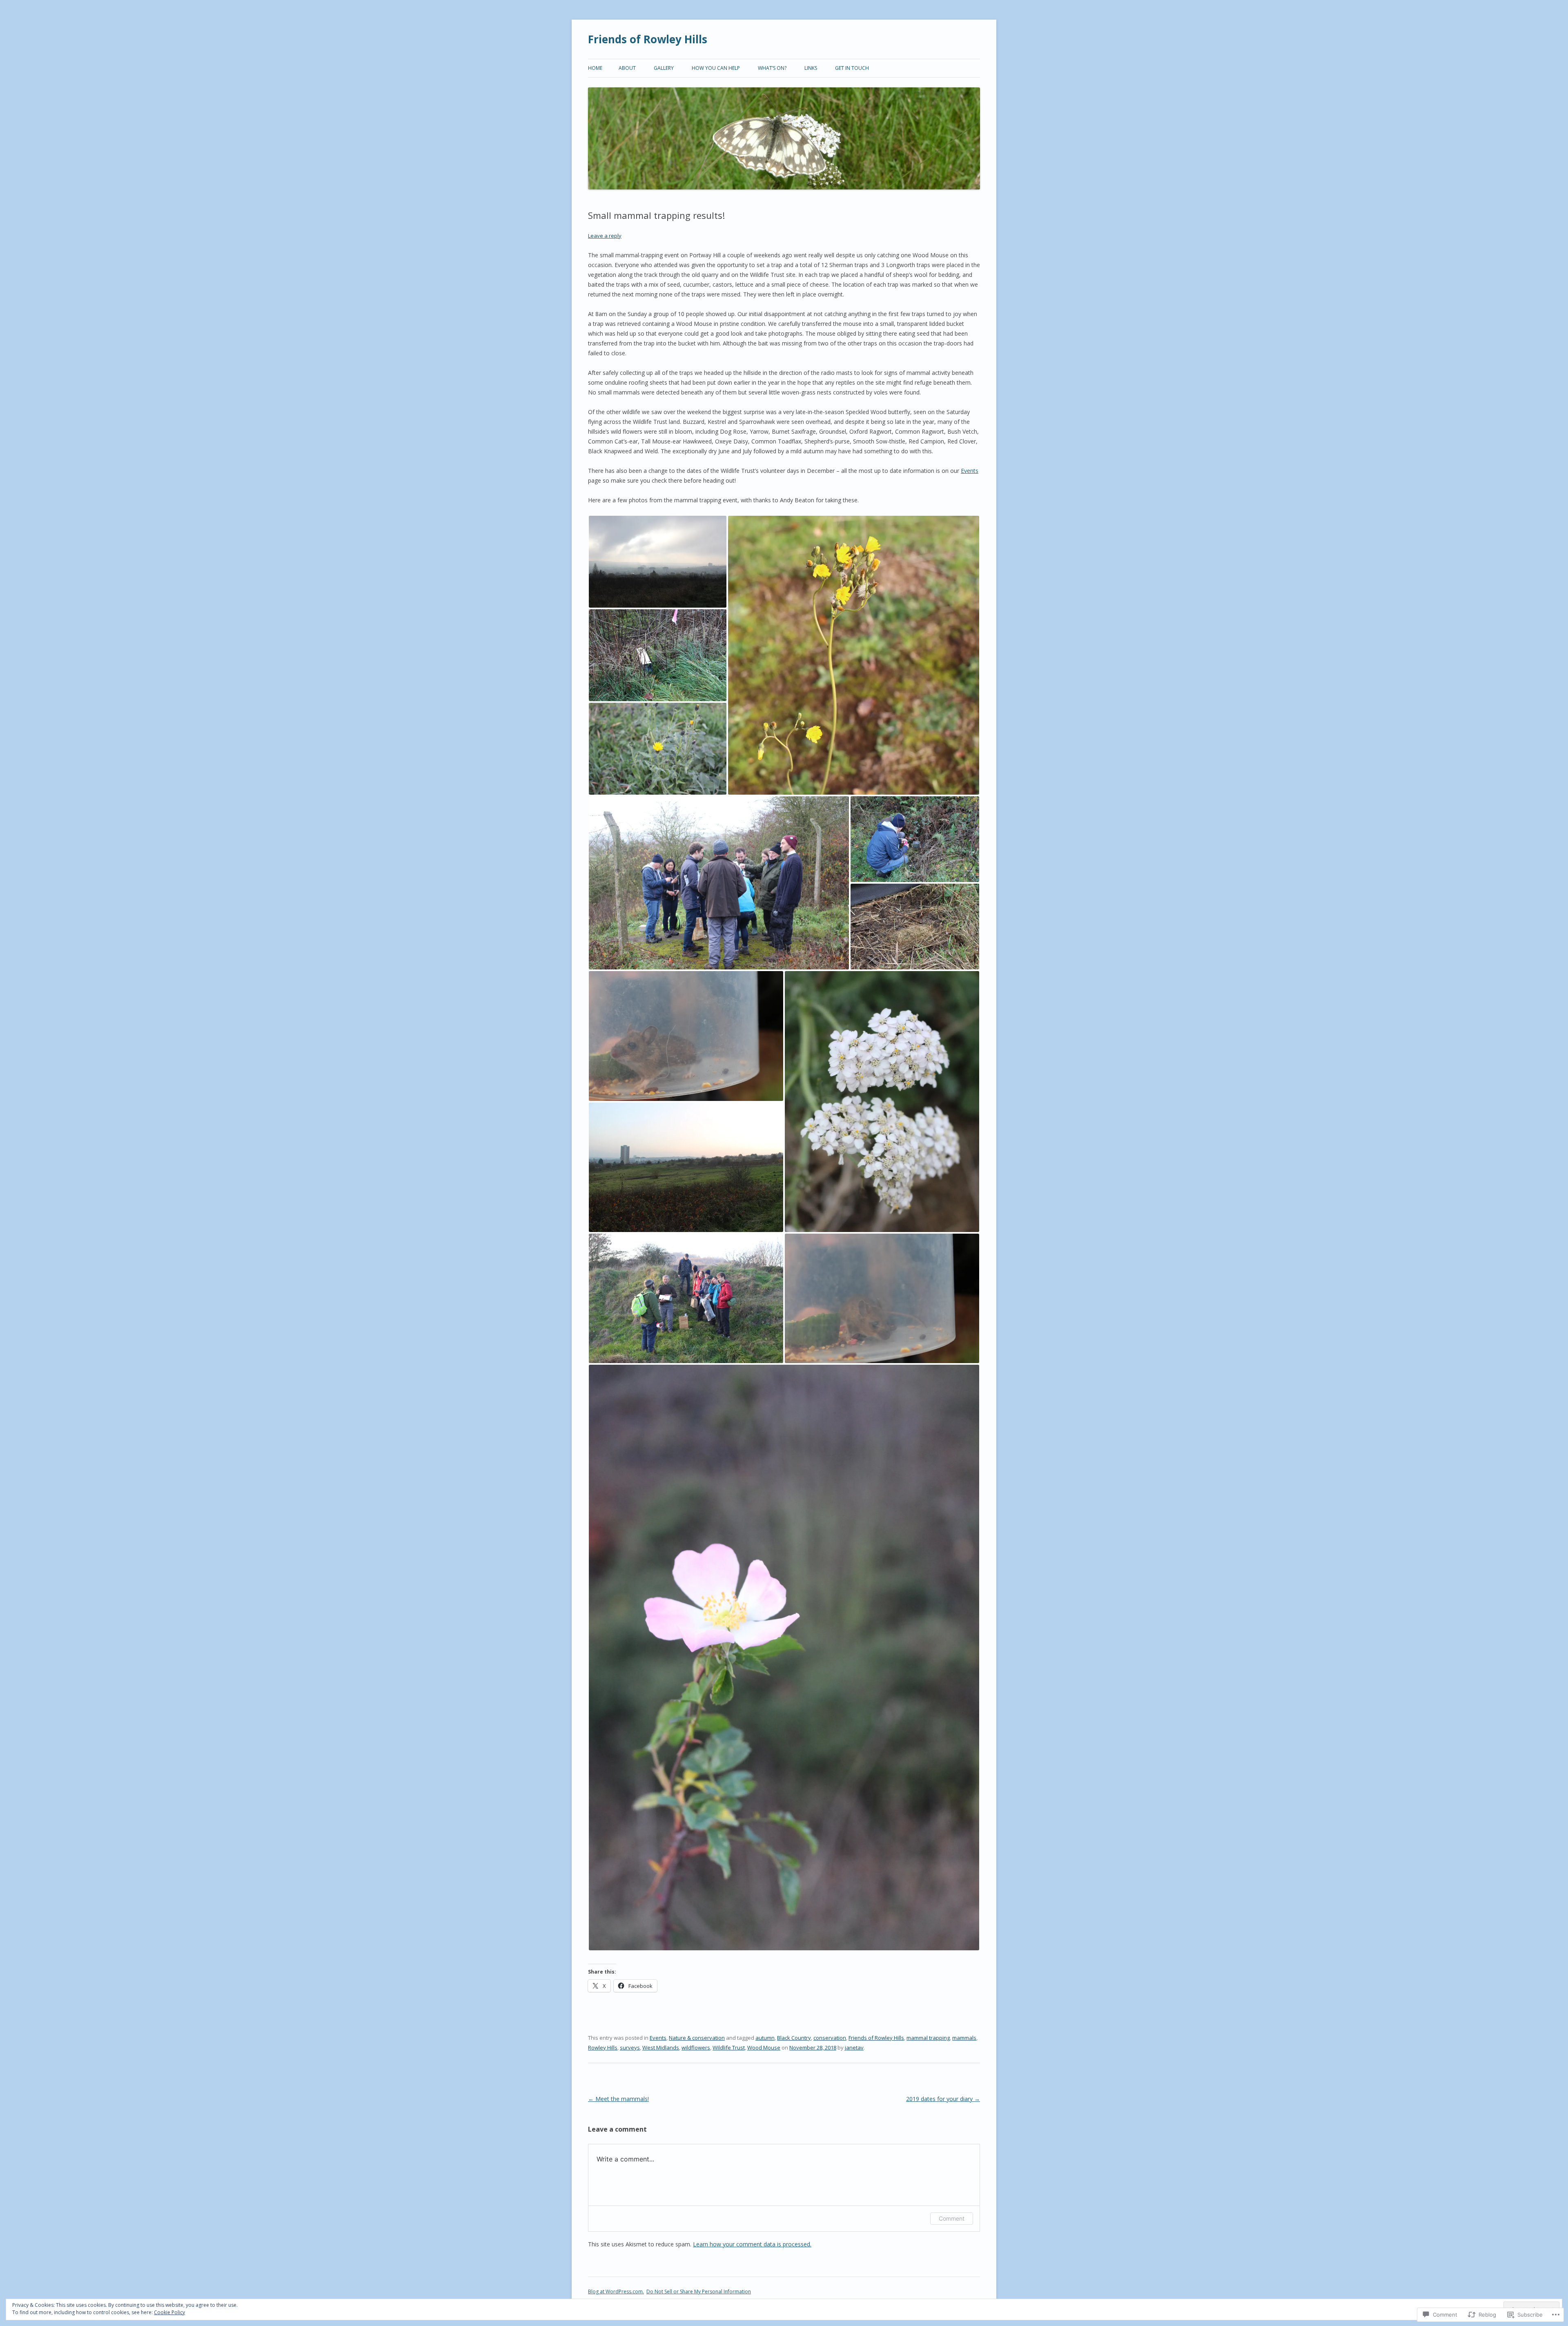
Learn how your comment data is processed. (752, 2244)
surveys (630, 2048)
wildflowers (696, 2048)
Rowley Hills (603, 2048)
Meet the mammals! (618, 2099)
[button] (658, 562)
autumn (765, 2038)
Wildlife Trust (729, 2048)
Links (811, 68)
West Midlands (661, 2048)
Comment (952, 2218)
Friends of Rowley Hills (648, 39)
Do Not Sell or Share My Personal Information (699, 2291)
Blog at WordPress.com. (616, 2291)
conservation (830, 2038)
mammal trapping (928, 2038)
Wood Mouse (764, 2048)
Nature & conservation (697, 2038)
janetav (854, 2048)
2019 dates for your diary (943, 2099)
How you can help (716, 68)
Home (595, 68)
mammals (964, 2038)
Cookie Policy (169, 2312)
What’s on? (772, 68)
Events (970, 471)
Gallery (664, 68)
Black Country (794, 2038)
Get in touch (852, 68)
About (627, 68)
